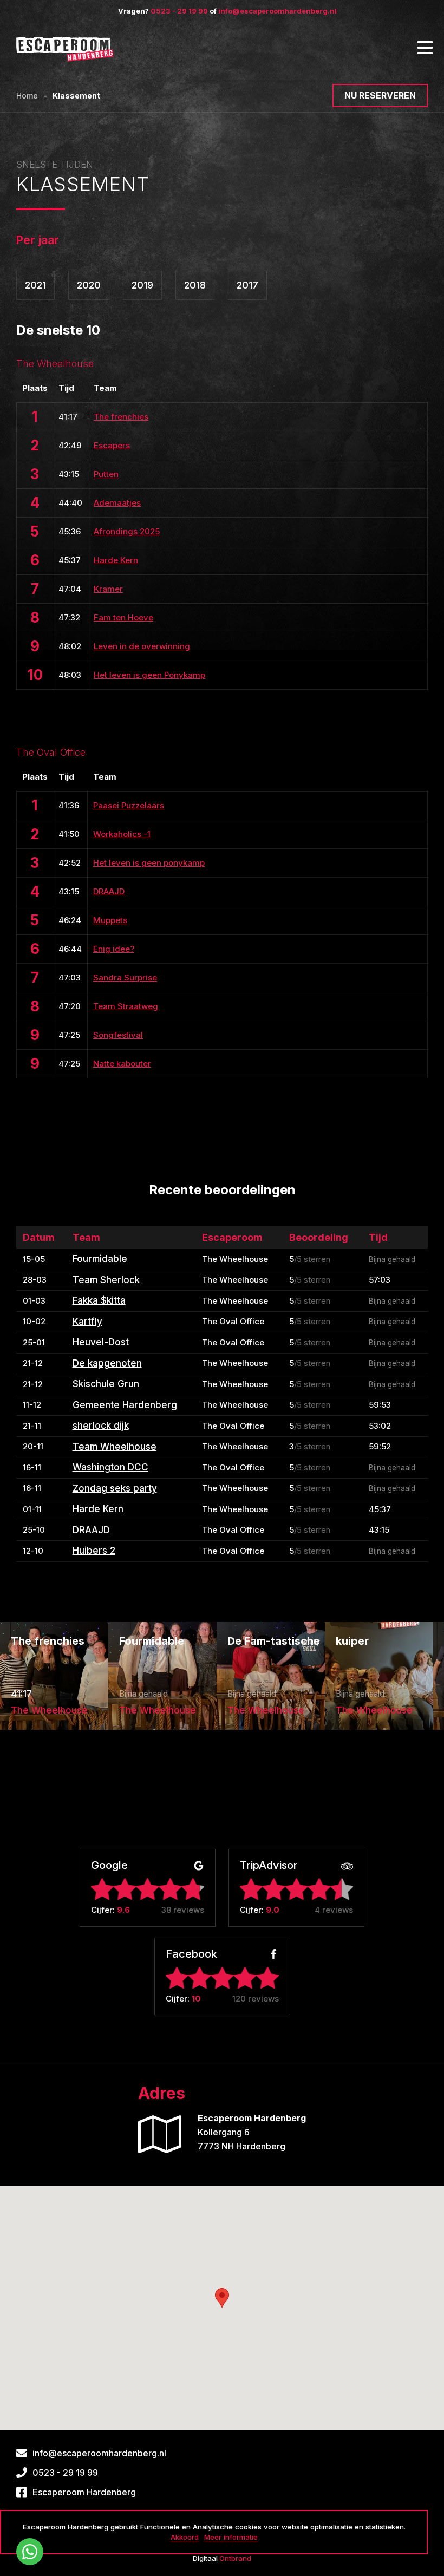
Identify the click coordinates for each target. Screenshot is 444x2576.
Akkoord (185, 2537)
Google (109, 1866)
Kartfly (87, 1322)
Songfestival (118, 1035)
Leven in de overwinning (142, 646)
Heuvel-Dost (101, 1342)
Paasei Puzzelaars (129, 805)
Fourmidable (100, 1259)
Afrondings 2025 (127, 531)
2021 (35, 285)
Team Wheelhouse (115, 1447)
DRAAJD (109, 891)
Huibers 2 (94, 1551)
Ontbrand (235, 2558)
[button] (222, 2298)
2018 (195, 285)
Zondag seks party (115, 1488)
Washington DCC (110, 1467)
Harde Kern (116, 560)
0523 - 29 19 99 (179, 11)
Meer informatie (231, 2537)
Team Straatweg (126, 1006)
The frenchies (121, 417)
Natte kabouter (122, 1064)
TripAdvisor (269, 1866)
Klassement (76, 96)
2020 (89, 285)
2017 (247, 285)
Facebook (191, 1955)
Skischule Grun (106, 1384)
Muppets (110, 920)
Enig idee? (114, 949)
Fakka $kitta (99, 1300)
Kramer (108, 589)
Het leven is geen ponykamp (149, 863)
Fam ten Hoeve (123, 617)
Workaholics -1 (122, 834)
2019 (142, 285)
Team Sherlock (106, 1280)
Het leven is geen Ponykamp (149, 675)
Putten (106, 474)
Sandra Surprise (125, 978)
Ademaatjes (117, 503)
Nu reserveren (380, 95)
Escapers (112, 445)
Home (27, 96)
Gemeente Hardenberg (125, 1405)
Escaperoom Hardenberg (84, 2492)
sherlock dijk (101, 1426)
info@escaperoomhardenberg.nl (277, 11)
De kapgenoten (107, 1363)
